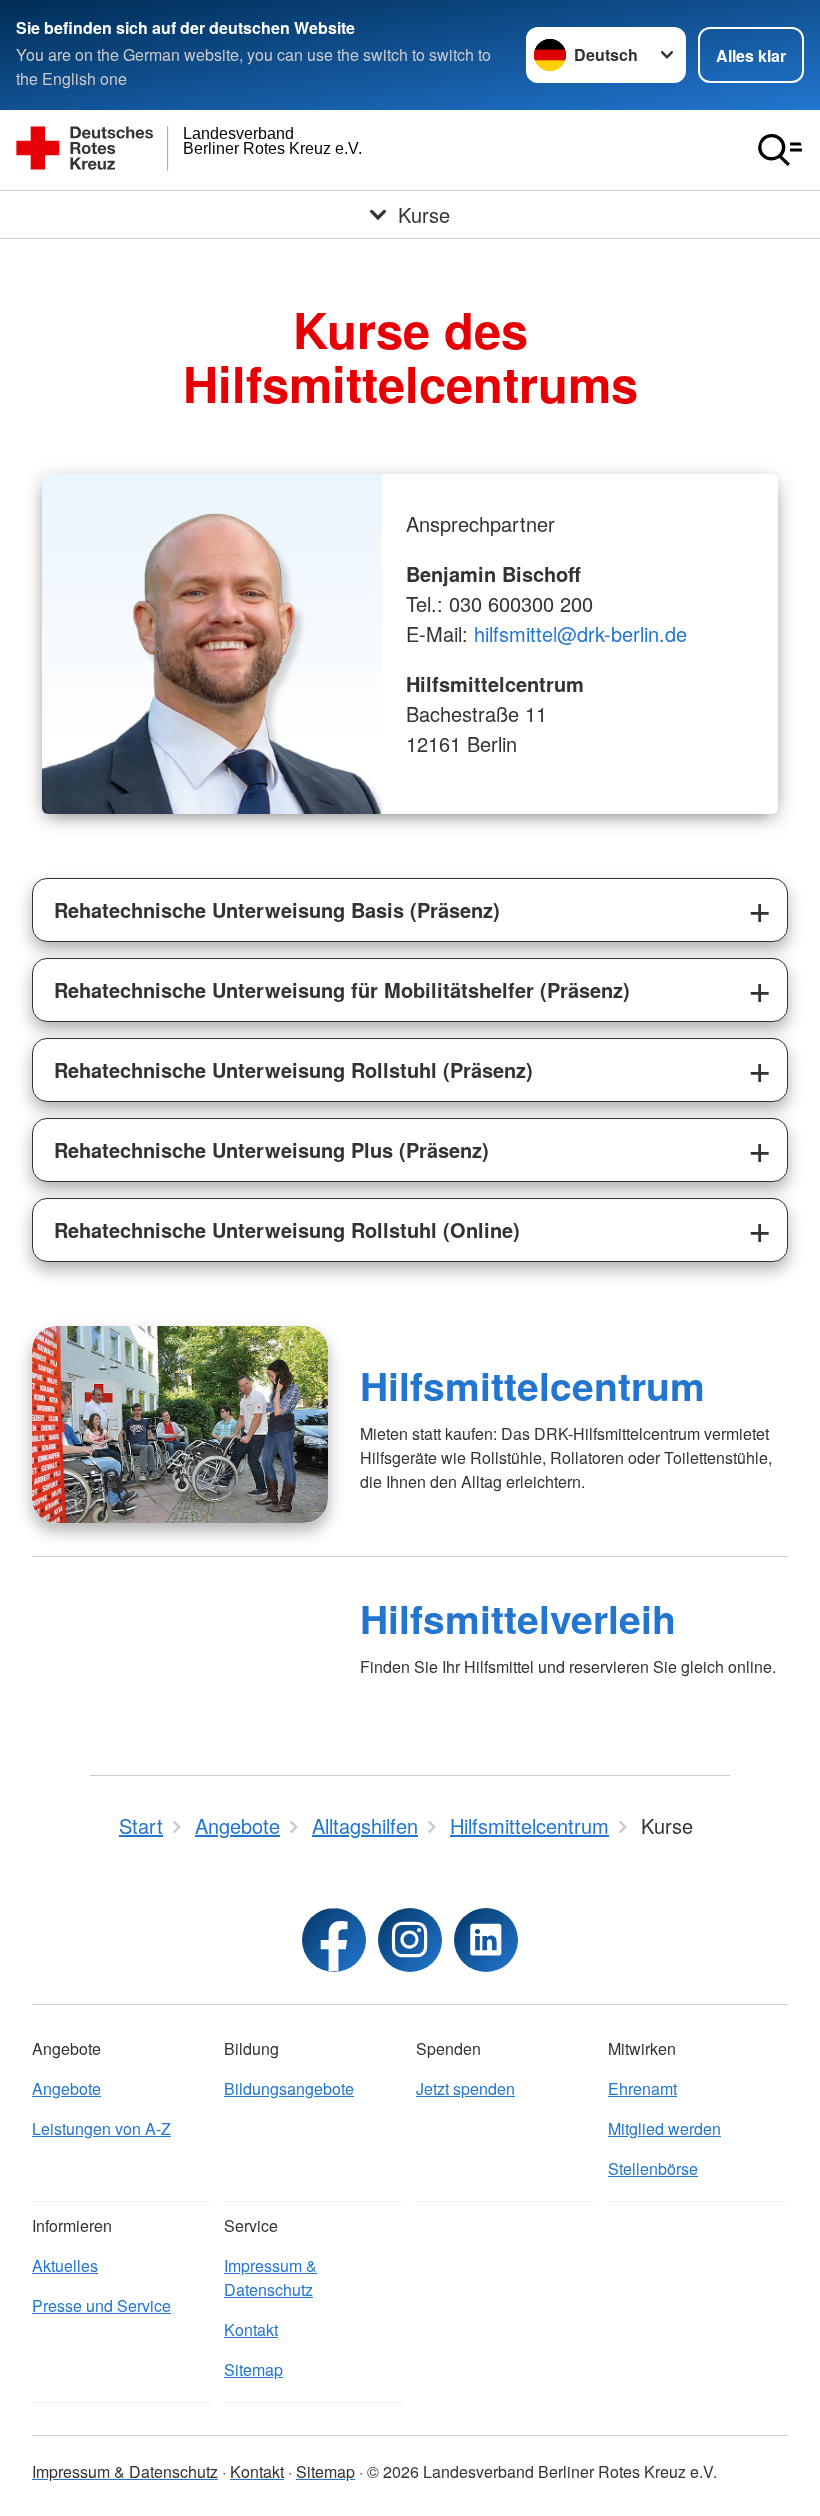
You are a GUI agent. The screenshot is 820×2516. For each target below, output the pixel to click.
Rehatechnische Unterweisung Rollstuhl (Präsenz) (293, 1069)
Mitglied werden (664, 2128)
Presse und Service (101, 2305)
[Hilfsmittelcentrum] (180, 1424)
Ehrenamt (642, 2088)
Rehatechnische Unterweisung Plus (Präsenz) (271, 1149)
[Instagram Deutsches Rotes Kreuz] (410, 1940)
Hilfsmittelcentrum (532, 1385)
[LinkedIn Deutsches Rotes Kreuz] (486, 1940)
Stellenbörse (653, 2168)
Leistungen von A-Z (101, 2128)
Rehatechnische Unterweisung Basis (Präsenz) (277, 909)
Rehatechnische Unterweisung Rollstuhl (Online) (287, 1229)
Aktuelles (65, 2265)
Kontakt (251, 2329)
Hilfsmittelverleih (518, 1618)
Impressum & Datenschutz (270, 2277)
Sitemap (253, 2369)
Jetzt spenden (465, 2088)
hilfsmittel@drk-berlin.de (580, 633)
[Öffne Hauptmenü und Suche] (780, 150)
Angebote (66, 2088)
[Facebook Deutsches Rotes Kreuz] (334, 1940)
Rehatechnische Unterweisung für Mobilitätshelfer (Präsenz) (342, 989)
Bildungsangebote (289, 2088)
